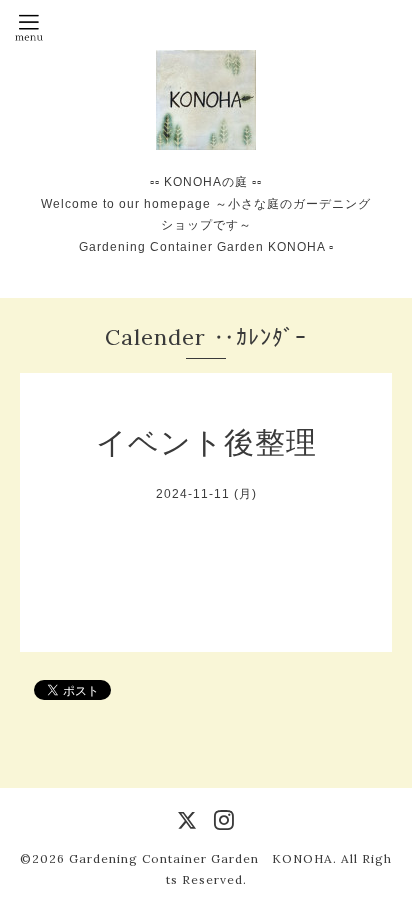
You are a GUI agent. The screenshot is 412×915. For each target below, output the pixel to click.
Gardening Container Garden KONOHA (201, 858)
